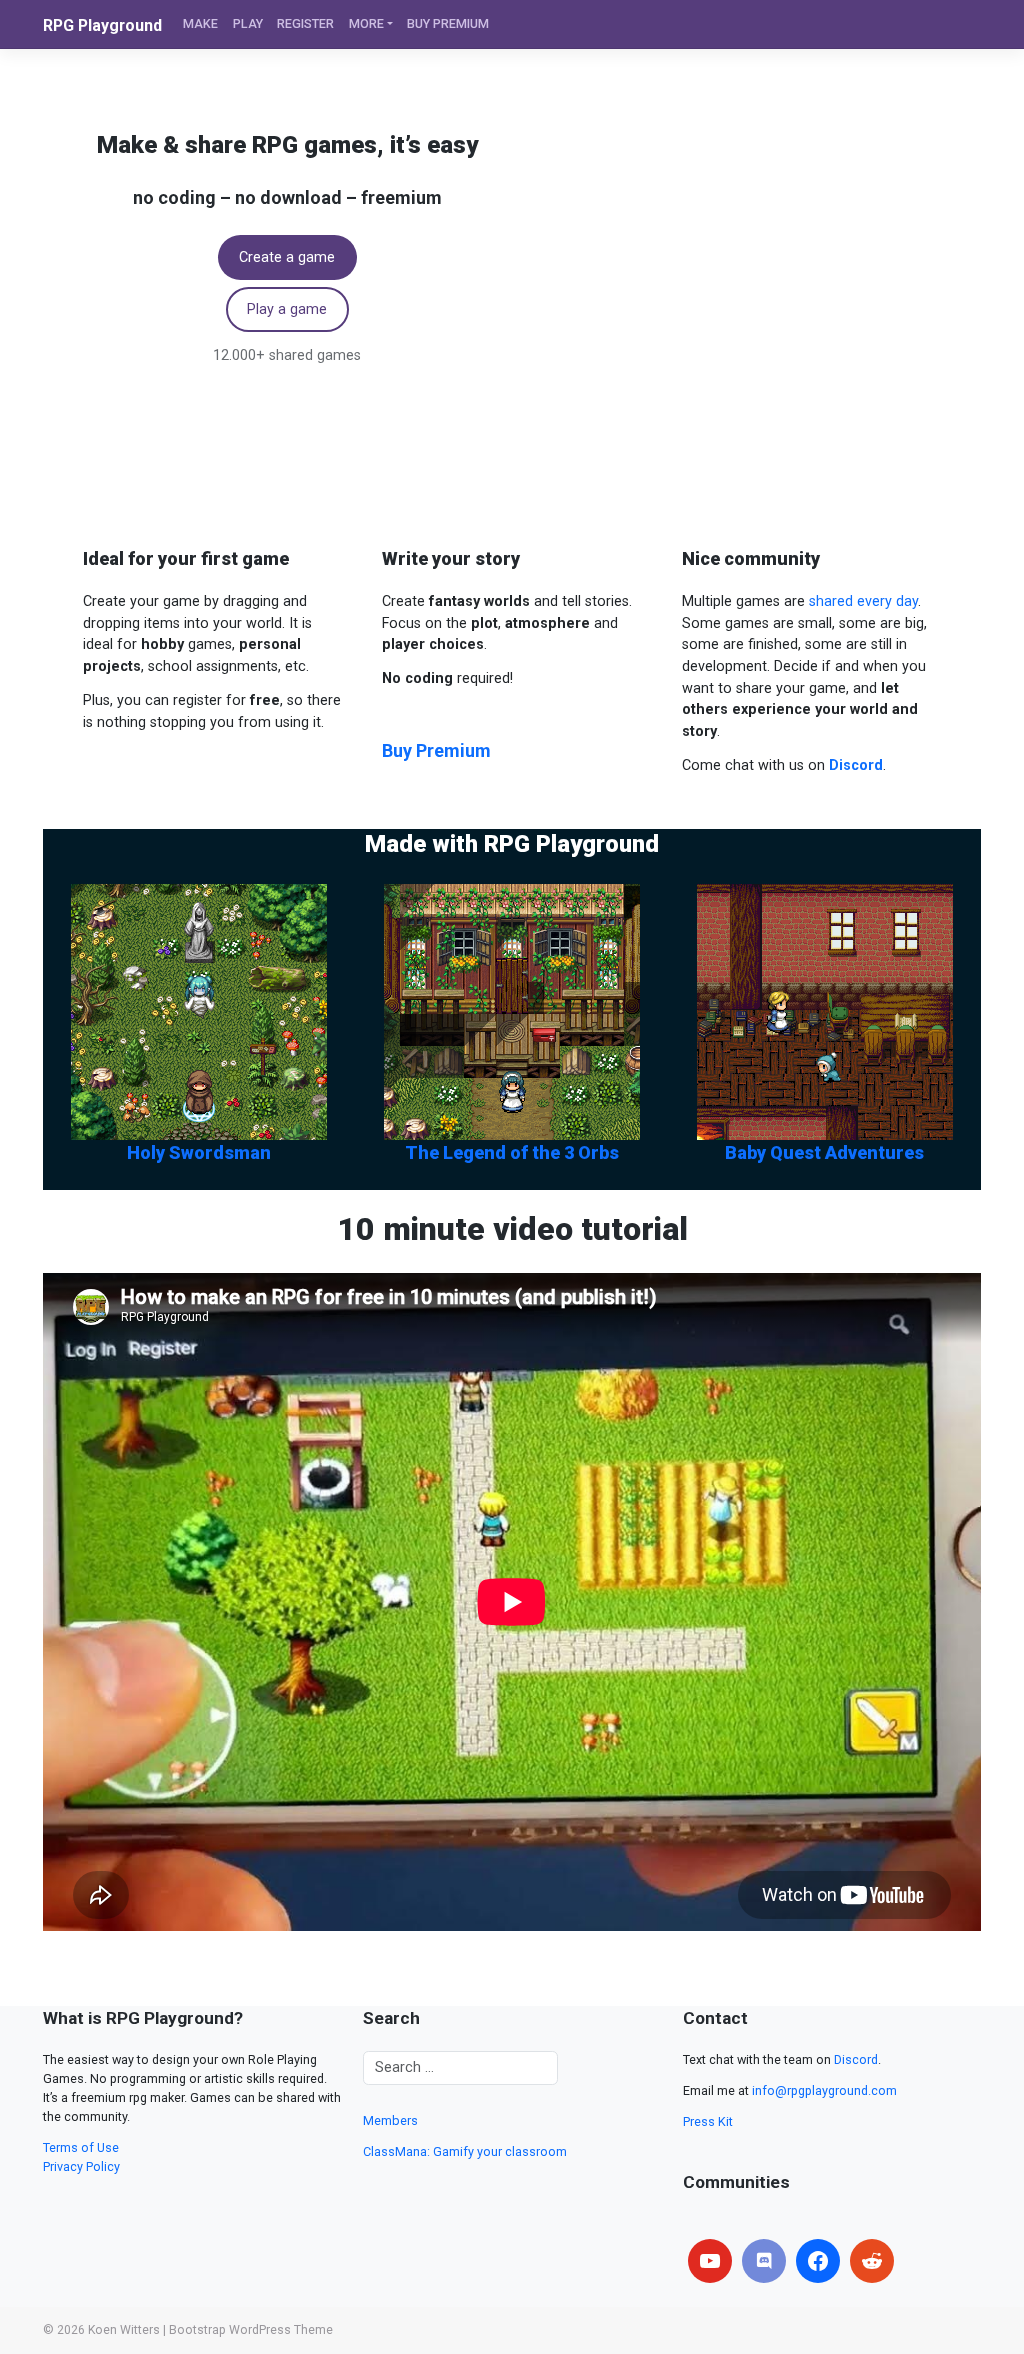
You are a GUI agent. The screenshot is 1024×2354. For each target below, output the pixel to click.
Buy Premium (436, 750)
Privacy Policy (81, 2166)
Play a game (287, 309)
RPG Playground (102, 25)
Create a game (287, 257)
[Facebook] (818, 2261)
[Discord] (764, 2261)
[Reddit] (872, 2261)
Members (390, 2120)
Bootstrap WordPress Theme (251, 2330)
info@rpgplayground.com (824, 2090)
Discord (856, 2059)
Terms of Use (81, 2147)
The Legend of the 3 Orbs (512, 1152)
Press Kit (708, 2121)
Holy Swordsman (199, 1152)
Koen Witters (124, 2330)
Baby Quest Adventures (824, 1152)
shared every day (863, 601)
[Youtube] (710, 2261)
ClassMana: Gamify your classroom (465, 2151)
